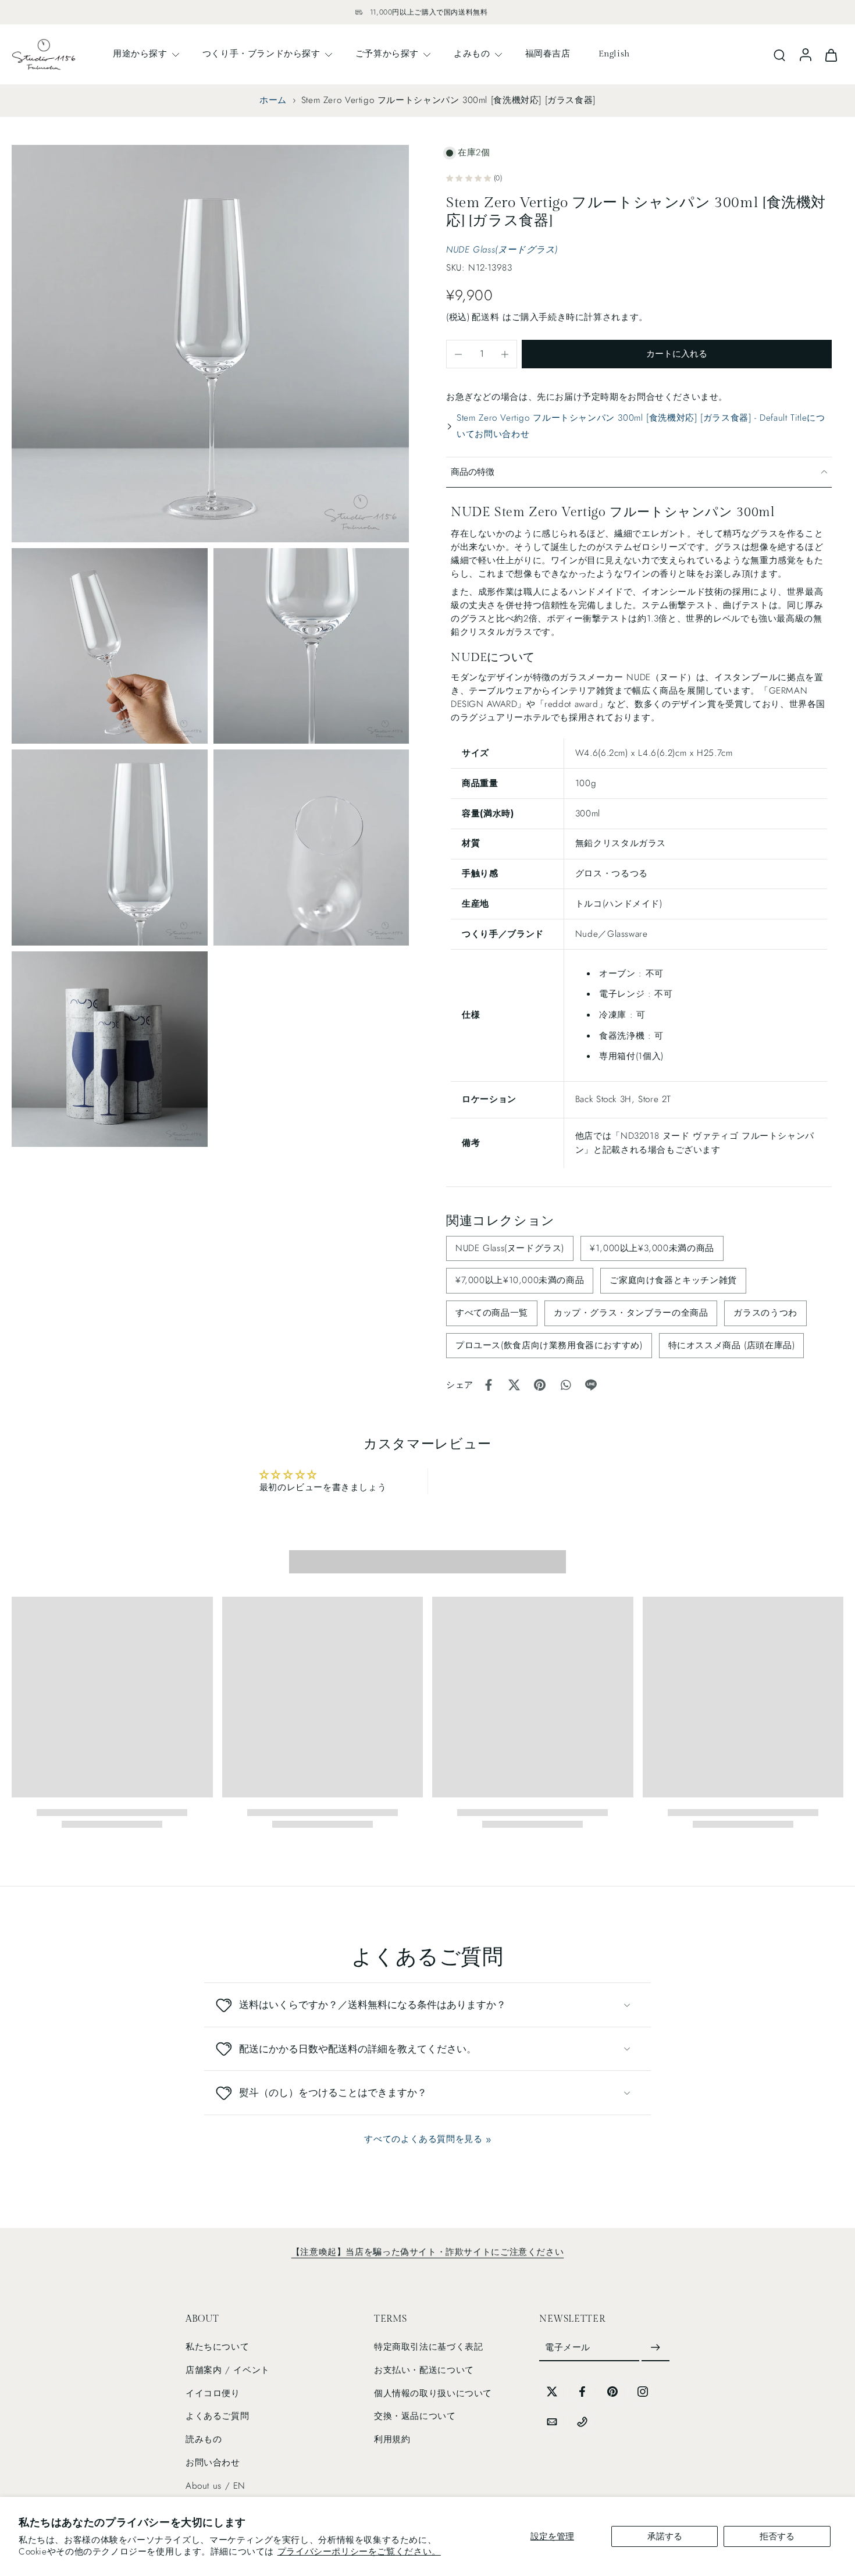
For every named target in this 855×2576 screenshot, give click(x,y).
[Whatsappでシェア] (565, 1385)
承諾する (665, 2536)
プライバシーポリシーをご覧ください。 (359, 2552)
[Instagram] (643, 2392)
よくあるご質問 (217, 2417)
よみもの (472, 54)
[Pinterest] (612, 2392)
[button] (677, 354)
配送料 (487, 317)
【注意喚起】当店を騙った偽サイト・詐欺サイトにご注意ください (427, 2252)
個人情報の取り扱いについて (433, 2393)
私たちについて (217, 2347)
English (614, 54)
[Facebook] (582, 2392)
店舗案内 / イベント (228, 2370)
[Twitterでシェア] (514, 1385)
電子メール (568, 2348)
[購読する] (655, 2348)
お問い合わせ (213, 2463)
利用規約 (392, 2439)
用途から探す (140, 54)
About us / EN (215, 2486)
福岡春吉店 (548, 54)
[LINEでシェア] (591, 1385)
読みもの (204, 2439)
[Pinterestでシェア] (540, 1385)
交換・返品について (415, 2417)
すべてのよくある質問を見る (423, 2139)
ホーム (273, 100)
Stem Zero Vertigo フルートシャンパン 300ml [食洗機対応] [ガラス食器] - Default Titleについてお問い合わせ (641, 426)
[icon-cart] (831, 54)
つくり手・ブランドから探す (261, 54)
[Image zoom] (210, 344)
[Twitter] (552, 2392)
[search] (779, 55)
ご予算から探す (387, 54)
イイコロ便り (213, 2393)
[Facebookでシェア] (489, 1385)
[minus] (458, 354)
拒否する (777, 2536)
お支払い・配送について (424, 2370)
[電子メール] (552, 2422)
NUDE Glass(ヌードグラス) (502, 250)
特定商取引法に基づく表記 (428, 2347)
